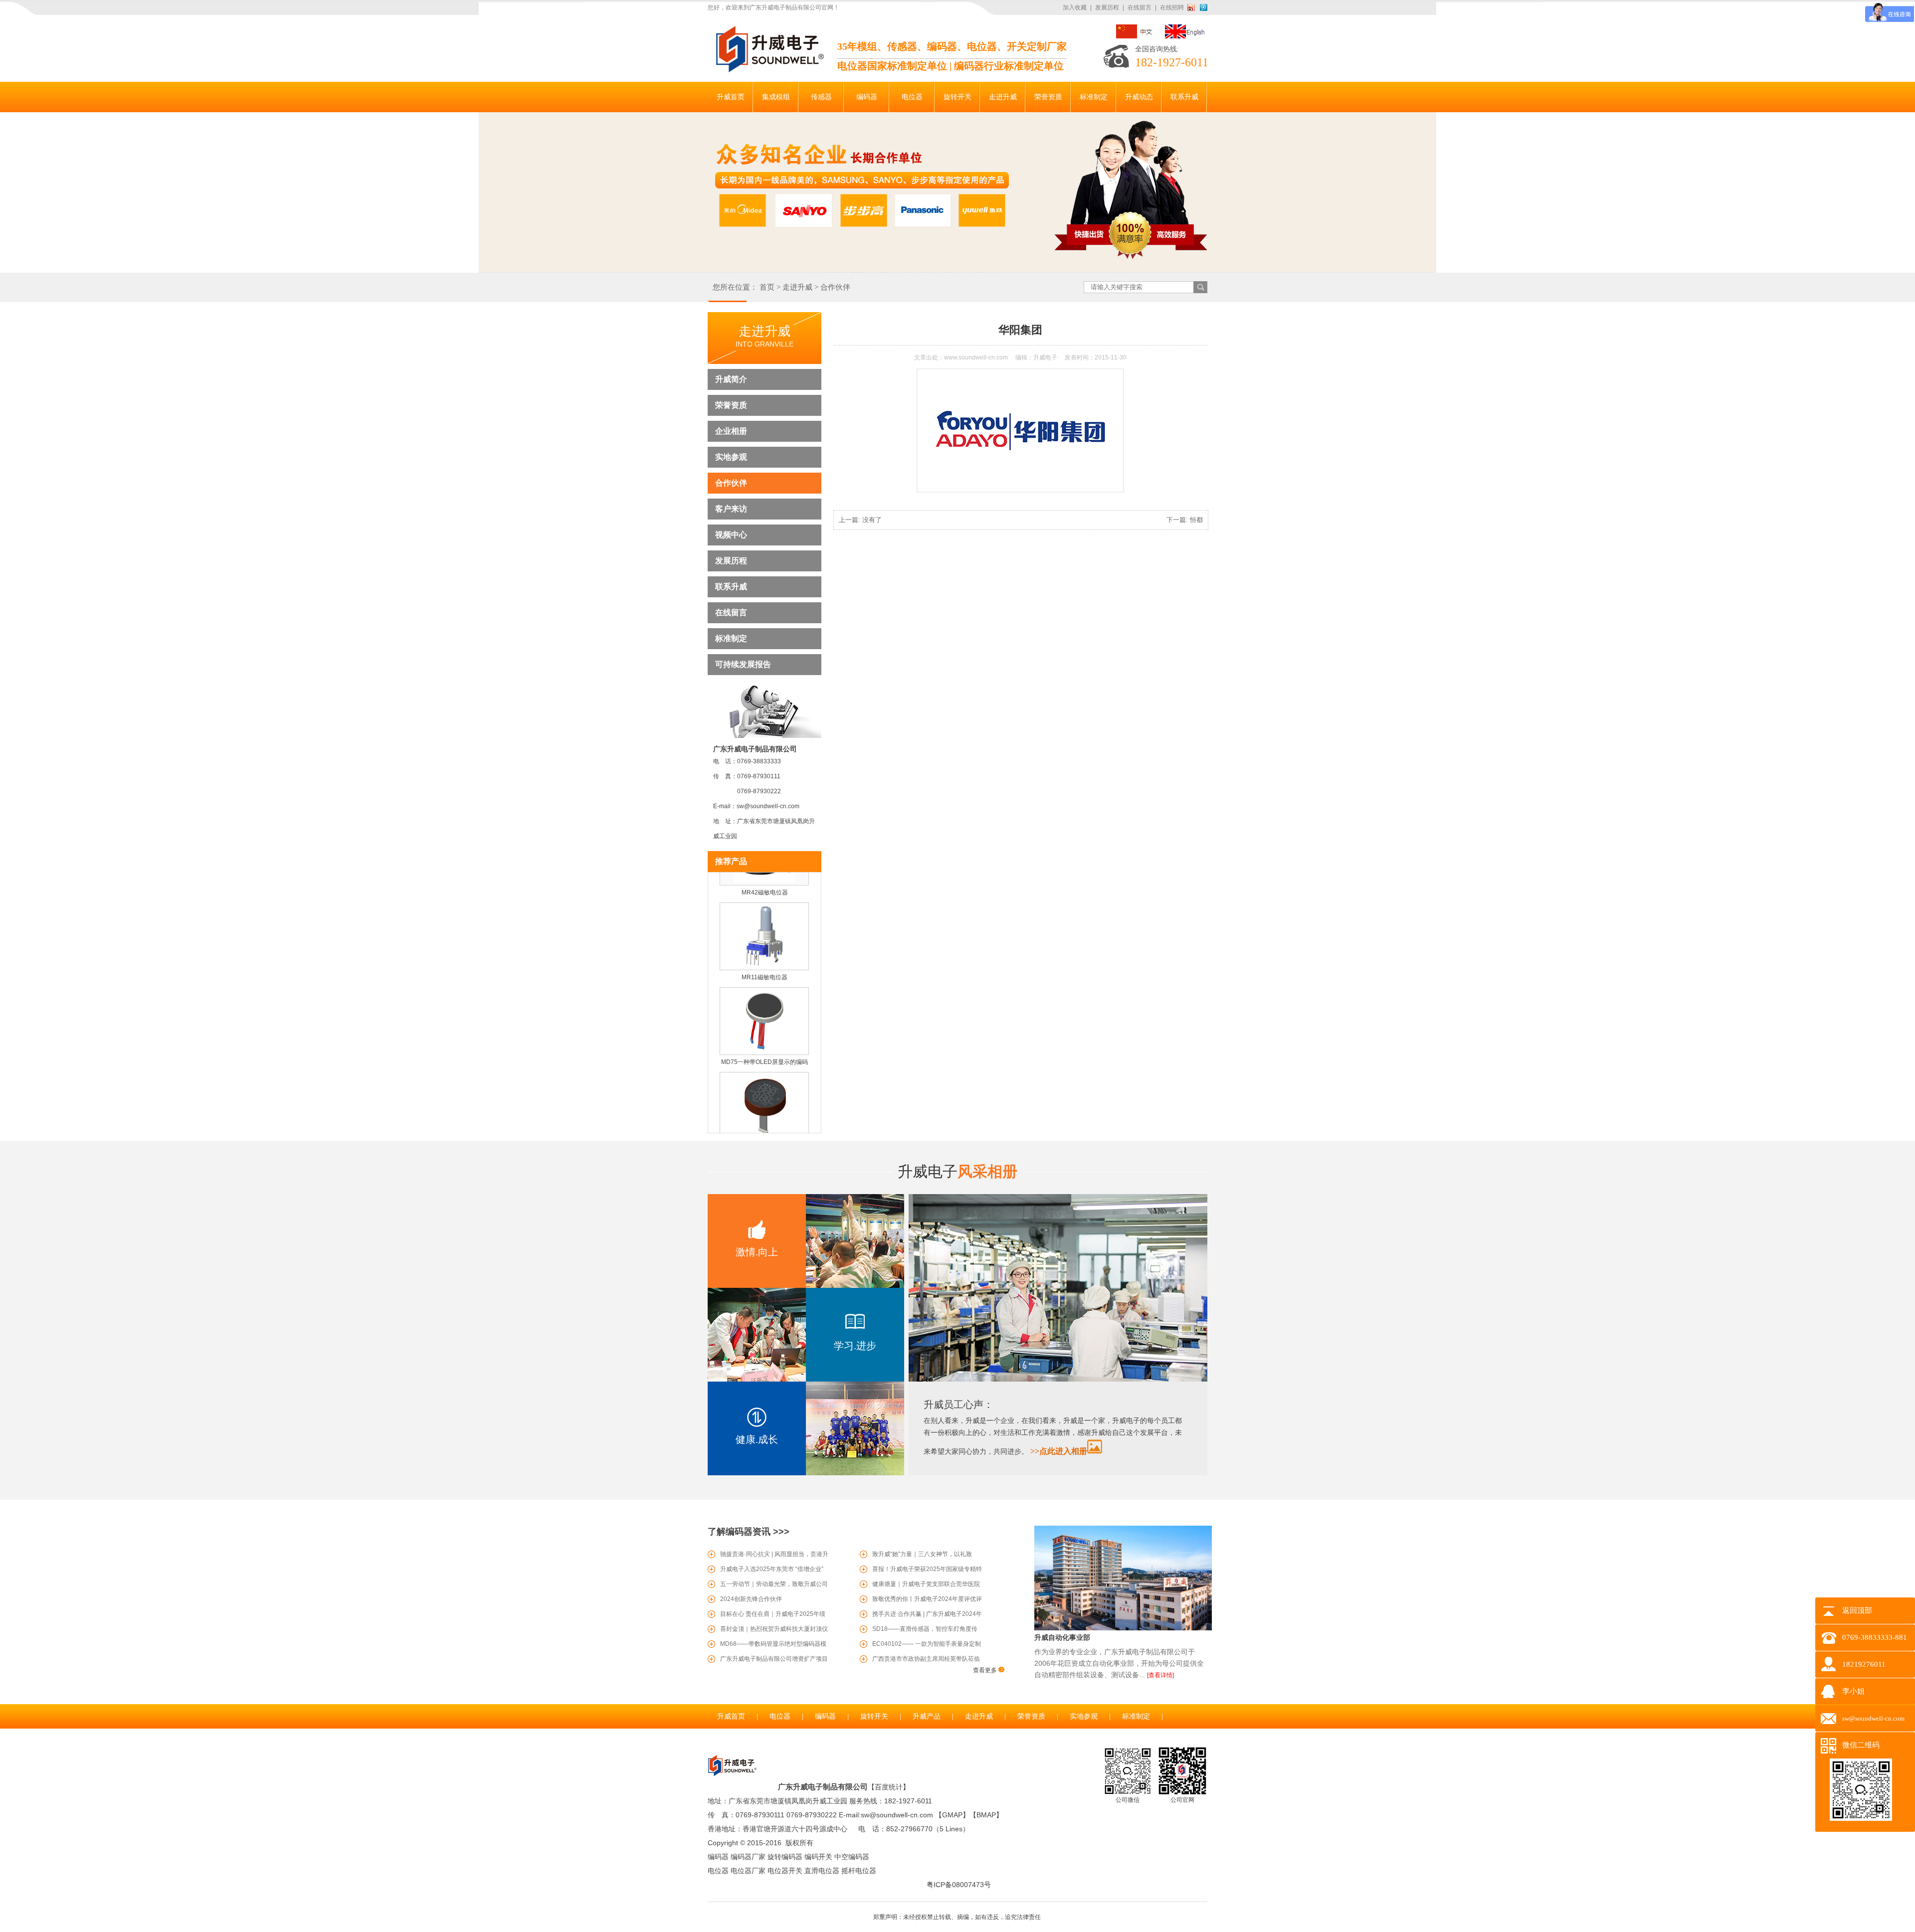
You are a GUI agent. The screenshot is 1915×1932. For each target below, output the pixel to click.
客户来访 (731, 509)
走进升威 (797, 287)
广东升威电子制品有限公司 (823, 1787)
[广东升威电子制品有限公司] (768, 70)
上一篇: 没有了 (860, 520)
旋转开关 (874, 1716)
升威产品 (927, 1716)
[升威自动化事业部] (1123, 1628)
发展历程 (1107, 7)
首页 (767, 287)
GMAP (952, 1815)
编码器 (825, 1716)
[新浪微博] (1193, 7)
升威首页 (731, 1716)
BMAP (986, 1815)
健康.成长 (757, 1439)
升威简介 (731, 379)
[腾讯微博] (1204, 7)
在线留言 (1140, 7)
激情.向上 (757, 1252)
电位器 (780, 1716)
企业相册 (731, 431)
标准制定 (731, 638)
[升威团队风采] (1058, 1380)
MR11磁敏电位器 (765, 953)
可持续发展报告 (743, 664)
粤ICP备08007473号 (959, 1885)
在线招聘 (1172, 7)
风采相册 (957, 1171)
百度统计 (889, 1787)
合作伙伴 (835, 287)
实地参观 (731, 457)
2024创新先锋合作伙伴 (751, 1599)
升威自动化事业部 (1062, 1637)
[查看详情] (1160, 1675)
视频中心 (731, 535)
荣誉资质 (731, 405)
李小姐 (1853, 1691)
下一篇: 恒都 (1185, 520)
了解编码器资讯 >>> (749, 1532)
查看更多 (986, 1670)
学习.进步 (855, 1346)
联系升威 (731, 587)
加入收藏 (1075, 7)
